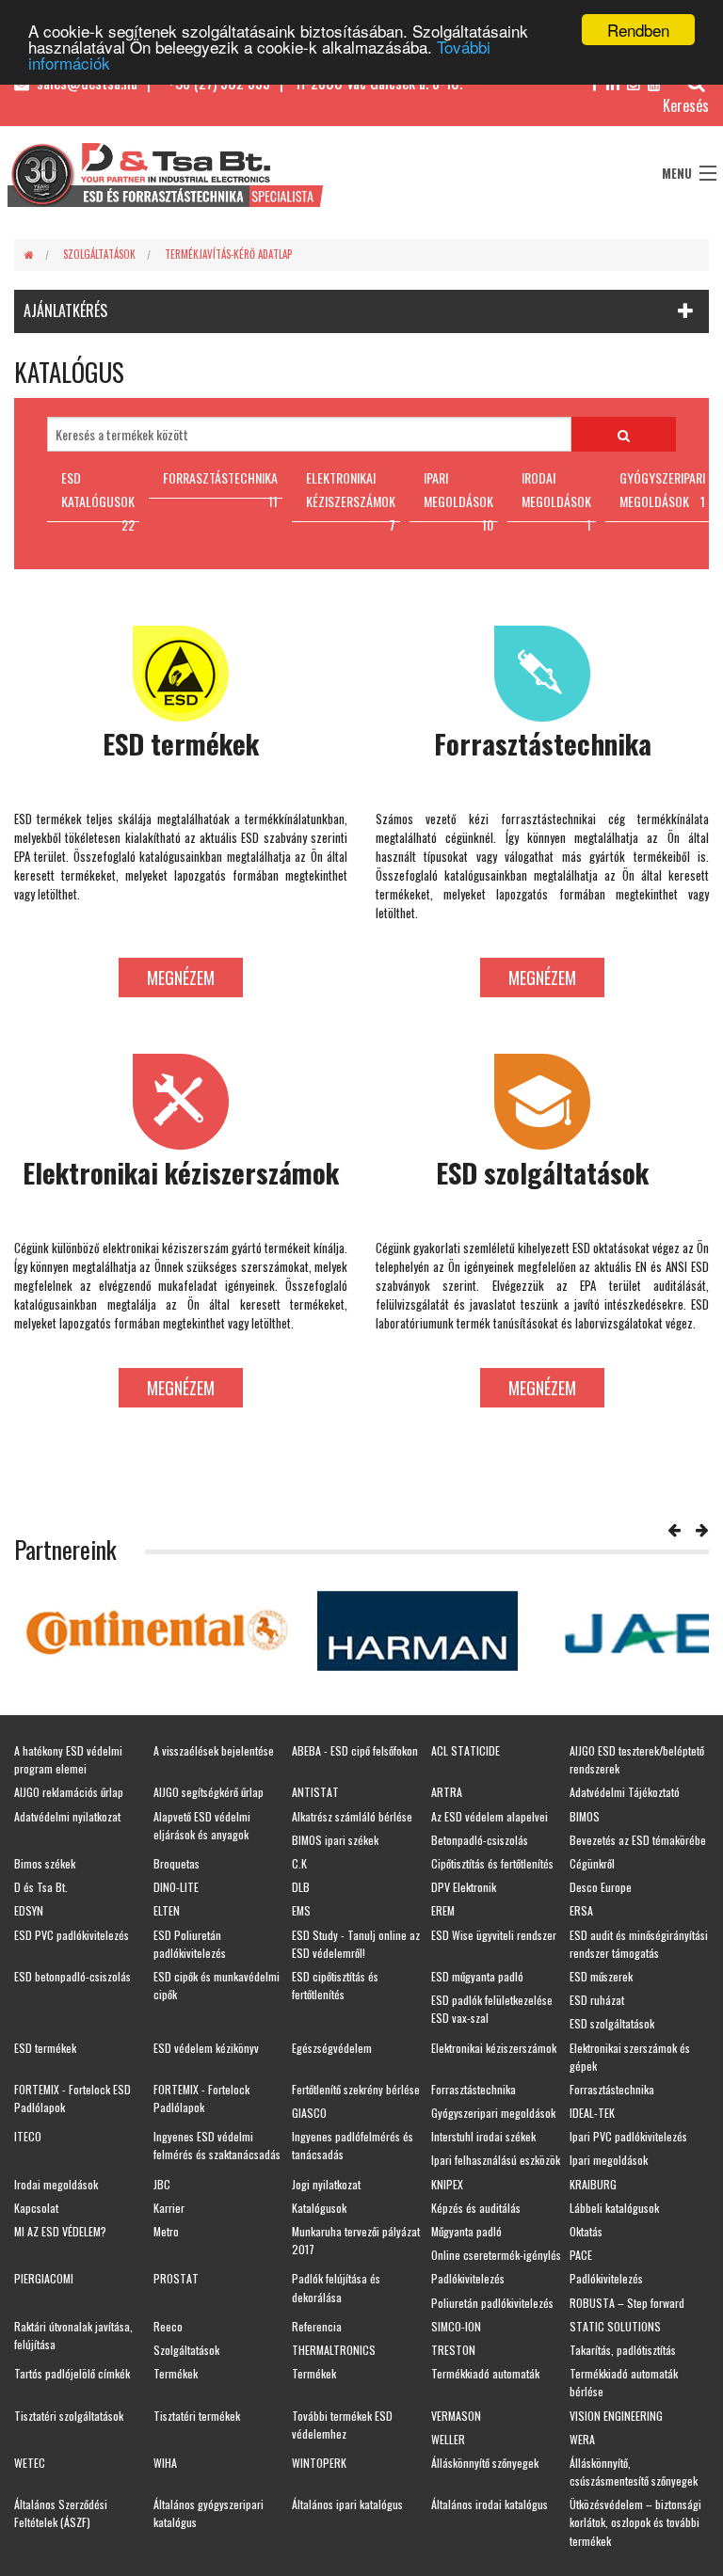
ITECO (28, 2136)
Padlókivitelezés (468, 2278)
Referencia (317, 2326)
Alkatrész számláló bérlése (352, 1816)
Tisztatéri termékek (197, 2416)
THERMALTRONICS (334, 2350)
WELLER (448, 2439)
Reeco (168, 2326)
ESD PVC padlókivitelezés (72, 1935)
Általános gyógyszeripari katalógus (209, 2513)
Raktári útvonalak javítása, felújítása (73, 2335)
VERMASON (456, 2416)
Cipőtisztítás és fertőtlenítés (492, 1863)
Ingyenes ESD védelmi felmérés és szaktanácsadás (217, 2145)
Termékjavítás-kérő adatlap (228, 254)
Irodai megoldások (56, 2184)
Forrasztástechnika (474, 2089)
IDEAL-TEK (592, 2113)
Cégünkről (592, 1863)
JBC (162, 2184)
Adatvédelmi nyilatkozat (67, 1816)
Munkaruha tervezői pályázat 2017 (356, 2240)
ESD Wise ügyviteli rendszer (494, 1935)
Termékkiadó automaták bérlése (624, 2382)
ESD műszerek (601, 1976)
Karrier (169, 2208)
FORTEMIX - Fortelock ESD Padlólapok (72, 2098)
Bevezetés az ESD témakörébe (638, 1840)
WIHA (165, 2463)
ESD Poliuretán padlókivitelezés (190, 1944)
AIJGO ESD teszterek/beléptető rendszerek (637, 1759)
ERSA (581, 1910)
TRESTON (453, 2350)
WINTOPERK (319, 2463)
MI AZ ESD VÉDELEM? (60, 2231)
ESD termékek (45, 2048)
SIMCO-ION (456, 2326)
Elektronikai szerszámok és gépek (630, 2057)
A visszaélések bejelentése (214, 1750)
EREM (443, 1910)
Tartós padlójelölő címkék (72, 2373)
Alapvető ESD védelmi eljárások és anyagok (202, 1825)
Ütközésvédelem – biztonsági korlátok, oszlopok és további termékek (635, 2522)
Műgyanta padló (466, 2231)
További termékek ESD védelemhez (342, 2425)
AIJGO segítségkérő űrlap (209, 1792)
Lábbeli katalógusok (614, 2208)
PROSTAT (176, 2278)
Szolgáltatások (99, 254)
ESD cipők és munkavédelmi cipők (217, 1985)
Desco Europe (601, 1887)
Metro (166, 2231)
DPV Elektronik (464, 1887)
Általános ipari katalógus (347, 2504)
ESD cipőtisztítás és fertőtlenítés (335, 1985)
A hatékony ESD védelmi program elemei (68, 1759)
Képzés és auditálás (476, 2208)
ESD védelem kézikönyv (206, 2048)
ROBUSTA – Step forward (627, 2303)
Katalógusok (319, 2208)
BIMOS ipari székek (335, 1840)
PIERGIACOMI (44, 2278)
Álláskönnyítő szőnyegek (485, 2463)
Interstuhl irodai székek (483, 2136)
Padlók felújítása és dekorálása (336, 2287)
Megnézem (181, 978)
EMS (301, 1910)
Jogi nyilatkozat (326, 2184)
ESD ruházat (597, 2000)
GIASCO (309, 2113)
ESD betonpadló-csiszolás (72, 1976)
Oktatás (586, 2231)
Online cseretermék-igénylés (496, 2255)
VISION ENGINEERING (616, 2416)
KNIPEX (447, 2184)
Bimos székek (45, 1863)
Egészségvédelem (332, 2048)
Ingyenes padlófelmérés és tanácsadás (353, 2145)
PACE (581, 2255)
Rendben (638, 30)
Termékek (176, 2373)
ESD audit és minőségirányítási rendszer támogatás (639, 1944)
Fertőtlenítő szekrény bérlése (356, 2089)
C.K (299, 1863)
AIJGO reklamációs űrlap (69, 1792)
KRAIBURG (593, 2184)
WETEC (30, 2463)
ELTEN (167, 1910)
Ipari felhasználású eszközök (496, 2160)
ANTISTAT (315, 1792)
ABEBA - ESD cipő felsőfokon (355, 1750)
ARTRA (447, 1792)
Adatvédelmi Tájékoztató (625, 1792)
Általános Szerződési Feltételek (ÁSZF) (61, 2513)
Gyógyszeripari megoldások (493, 2113)
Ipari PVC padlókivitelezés (628, 2136)
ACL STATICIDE (466, 1750)
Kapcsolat (36, 2208)
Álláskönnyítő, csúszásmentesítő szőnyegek (634, 2472)
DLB (301, 1887)
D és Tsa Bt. (41, 1887)
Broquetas (177, 1863)
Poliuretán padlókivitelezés (492, 2303)
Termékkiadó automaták (485, 2373)
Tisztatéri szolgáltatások (69, 2416)
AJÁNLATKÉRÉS (65, 310)
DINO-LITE (176, 1887)
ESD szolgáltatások (612, 2023)
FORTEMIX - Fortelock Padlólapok (201, 2098)
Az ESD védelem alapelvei (490, 1816)
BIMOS (585, 1816)
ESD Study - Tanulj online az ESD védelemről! (356, 1944)
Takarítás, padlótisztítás (623, 2350)
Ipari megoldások (609, 2160)
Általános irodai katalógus (490, 2504)
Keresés (686, 105)
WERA (582, 2439)
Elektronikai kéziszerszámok (494, 2048)
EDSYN (29, 1910)
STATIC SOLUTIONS (615, 2326)
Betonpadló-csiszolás (480, 1840)
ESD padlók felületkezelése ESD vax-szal (492, 2009)
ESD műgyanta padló (477, 1976)
